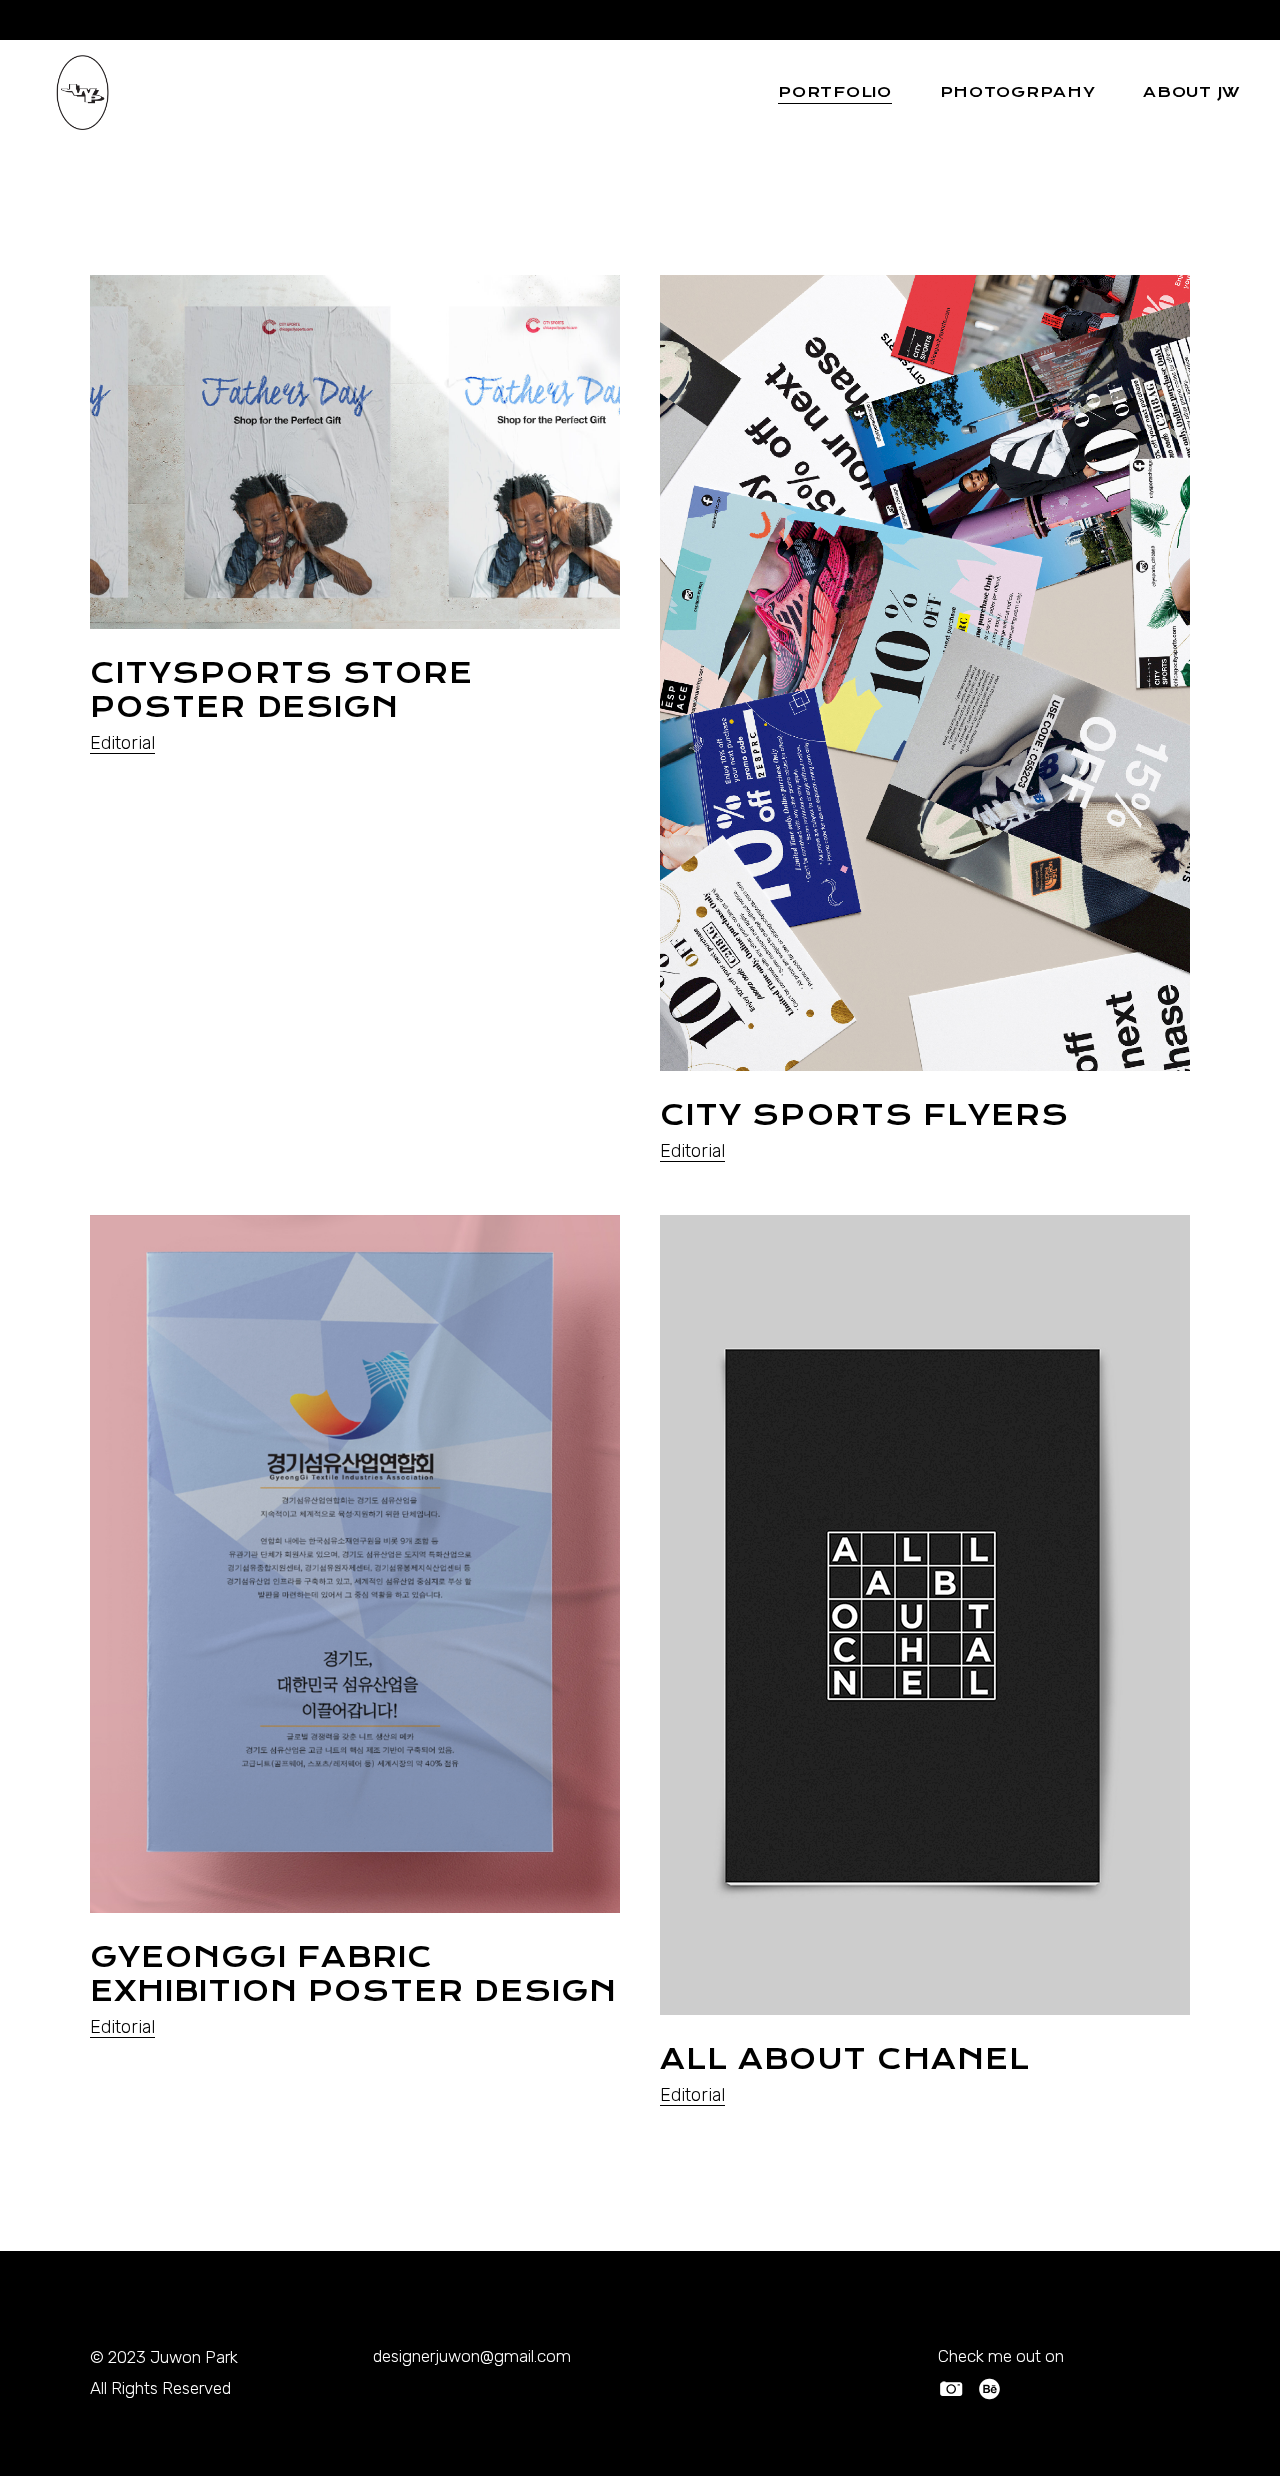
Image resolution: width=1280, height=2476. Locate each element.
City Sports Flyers (864, 1115)
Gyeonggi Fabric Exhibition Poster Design (353, 1974)
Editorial (122, 743)
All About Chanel (845, 2059)
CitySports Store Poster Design (281, 690)
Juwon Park (194, 2357)
